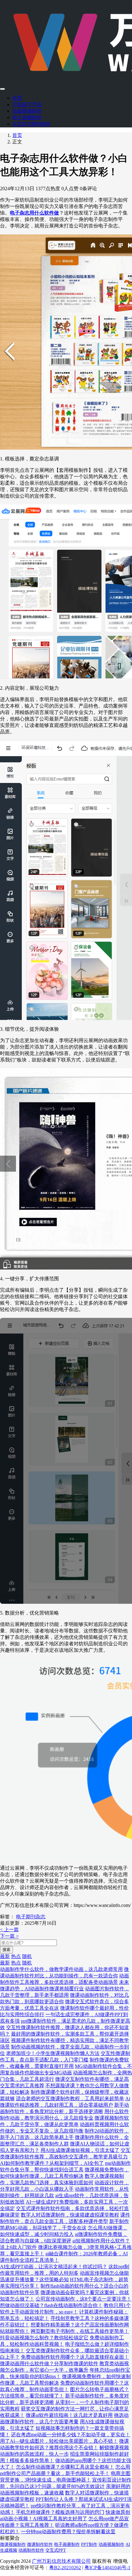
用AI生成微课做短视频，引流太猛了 (80, 2150)
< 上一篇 (9, 1930)
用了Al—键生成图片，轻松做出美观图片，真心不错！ (59, 2441)
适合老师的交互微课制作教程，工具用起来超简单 (70, 2099)
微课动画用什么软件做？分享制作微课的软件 (49, 2363)
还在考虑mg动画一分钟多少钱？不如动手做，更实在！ (71, 2435)
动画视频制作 (27, 111)
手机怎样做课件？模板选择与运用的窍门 (60, 2512)
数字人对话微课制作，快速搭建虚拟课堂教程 (70, 2215)
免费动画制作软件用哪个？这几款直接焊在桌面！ (75, 2357)
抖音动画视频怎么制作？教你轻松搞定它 (44, 2338)
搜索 (6, 1950)
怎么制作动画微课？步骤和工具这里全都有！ (65, 2467)
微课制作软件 (40, 2544)
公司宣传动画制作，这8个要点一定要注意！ (83, 2299)
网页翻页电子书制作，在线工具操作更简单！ (80, 2331)
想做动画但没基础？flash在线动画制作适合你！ (51, 2305)
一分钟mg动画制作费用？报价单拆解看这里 (68, 2532)
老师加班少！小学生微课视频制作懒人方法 (53, 2053)
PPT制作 (89, 2544)
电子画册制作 (27, 117)
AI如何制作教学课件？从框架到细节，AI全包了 (52, 2163)
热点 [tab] (16, 1956)
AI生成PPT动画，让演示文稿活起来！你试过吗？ (54, 2267)
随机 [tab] (27, 1956)
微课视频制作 (13, 2544)
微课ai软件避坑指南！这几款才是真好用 (69, 2415)
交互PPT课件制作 (31, 124)
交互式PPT (56, 2550)
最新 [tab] (5, 1956)
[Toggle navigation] (2, 89)
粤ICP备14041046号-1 (107, 2568)
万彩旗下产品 (27, 104)
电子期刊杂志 (31, 1917)
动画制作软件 (31, 2550)
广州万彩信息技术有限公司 (61, 2561)
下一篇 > (9, 1936)
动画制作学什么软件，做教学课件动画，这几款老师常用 (61, 1969)
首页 (17, 98)
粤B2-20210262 (65, 2568)
